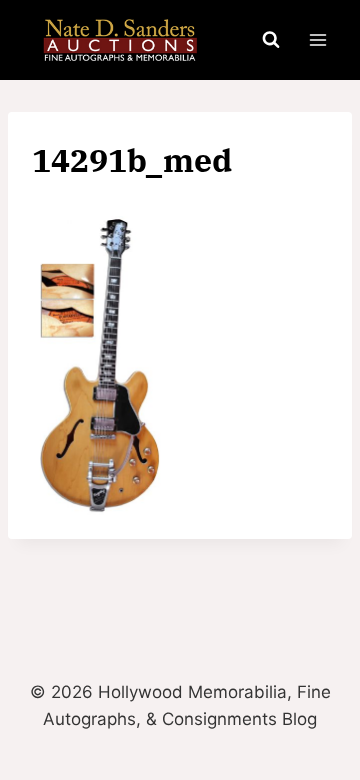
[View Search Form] (271, 40)
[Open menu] (317, 39)
